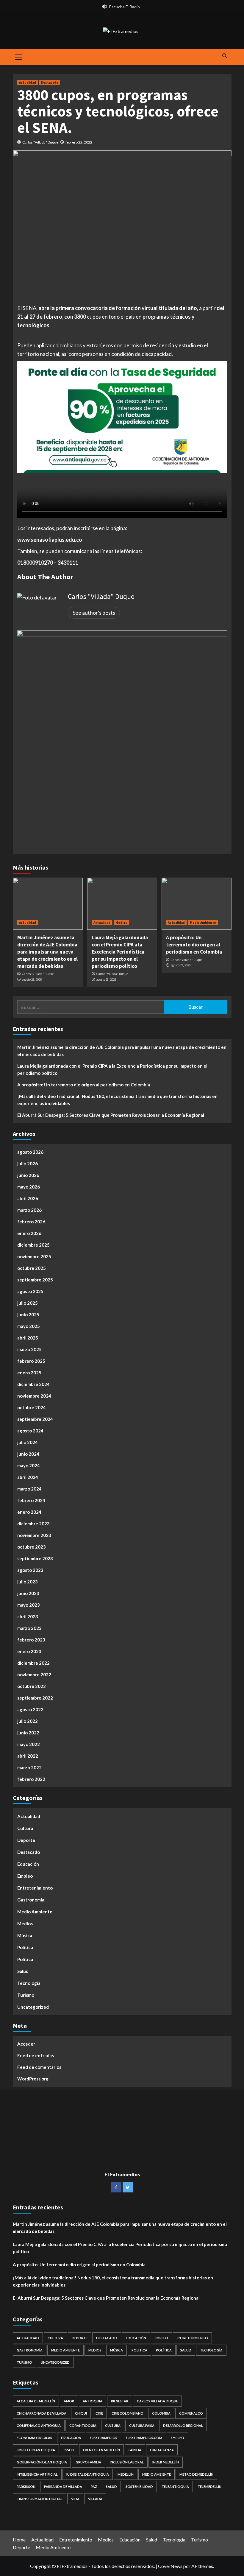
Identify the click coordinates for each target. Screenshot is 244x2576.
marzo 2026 (29, 1210)
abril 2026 (28, 1198)
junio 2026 (28, 1175)
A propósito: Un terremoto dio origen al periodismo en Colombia (194, 945)
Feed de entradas (36, 2055)
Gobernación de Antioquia (42, 2462)
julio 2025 (28, 1303)
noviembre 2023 (34, 1535)
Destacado (50, 82)
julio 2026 (28, 1164)
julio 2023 (28, 1582)
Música (25, 1935)
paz (94, 2487)
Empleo (25, 1876)
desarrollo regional (183, 2425)
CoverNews (170, 2566)
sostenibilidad (139, 2487)
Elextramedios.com (144, 2438)
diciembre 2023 (33, 1524)
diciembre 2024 (33, 1384)
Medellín (126, 2474)
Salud (23, 1971)
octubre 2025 (32, 1268)
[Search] (225, 56)
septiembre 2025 (35, 1280)
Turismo (26, 1995)
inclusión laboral (127, 2462)
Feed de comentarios (39, 2067)
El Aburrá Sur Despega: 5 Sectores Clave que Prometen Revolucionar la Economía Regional (111, 1115)
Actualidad (28, 82)
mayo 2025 (29, 1326)
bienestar (120, 2401)
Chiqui (81, 2413)
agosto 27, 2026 (180, 965)
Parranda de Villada (63, 2487)
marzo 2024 (29, 1489)
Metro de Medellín (196, 2474)
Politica (25, 1959)
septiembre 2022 (35, 1698)
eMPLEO (177, 2438)
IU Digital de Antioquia (88, 2474)
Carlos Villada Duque (157, 2401)
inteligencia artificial (37, 2474)
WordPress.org (33, 2079)
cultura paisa (142, 2425)
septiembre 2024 (35, 1419)
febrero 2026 (31, 1222)
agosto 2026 (30, 1152)
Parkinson (26, 2487)
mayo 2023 (29, 1605)
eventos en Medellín (101, 2450)
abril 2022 (28, 1756)
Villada (95, 2499)
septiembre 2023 (35, 1558)
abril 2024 (28, 1477)
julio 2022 (28, 1721)
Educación (28, 1864)
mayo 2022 (29, 1744)
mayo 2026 (29, 1187)
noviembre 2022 (34, 1675)
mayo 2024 (29, 1465)
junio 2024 (28, 1454)
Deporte (26, 1840)
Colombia (161, 2413)
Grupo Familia (88, 2462)
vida (75, 2499)
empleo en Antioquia (36, 2450)
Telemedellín (209, 2487)
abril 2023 (28, 1616)
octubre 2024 (32, 1407)
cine (99, 2413)
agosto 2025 (30, 1291)
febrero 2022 (31, 1779)
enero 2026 (29, 1233)
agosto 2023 (30, 1570)
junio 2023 (28, 1593)
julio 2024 (28, 1442)
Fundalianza (162, 2450)
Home (19, 2540)
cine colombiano (128, 2413)
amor (69, 2401)
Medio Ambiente (203, 923)
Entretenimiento (35, 1888)
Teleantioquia (175, 2487)
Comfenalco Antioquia (39, 2425)
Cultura (25, 1828)
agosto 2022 (30, 1709)
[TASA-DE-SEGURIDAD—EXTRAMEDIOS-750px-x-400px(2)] (122, 416)
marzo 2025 (29, 1349)
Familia (135, 2450)
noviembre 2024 (34, 1396)
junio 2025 (28, 1315)
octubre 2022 (32, 1686)
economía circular (35, 2438)
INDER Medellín (166, 2462)
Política (25, 1947)
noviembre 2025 (34, 1256)
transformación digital (40, 2499)
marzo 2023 (29, 1628)
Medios (121, 923)
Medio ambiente (157, 2474)
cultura (113, 2425)
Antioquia (93, 2401)
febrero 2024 (31, 1500)
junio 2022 (28, 1733)
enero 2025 (29, 1373)
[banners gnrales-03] (122, 735)
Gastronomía (31, 1900)
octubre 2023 (32, 1547)
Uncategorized (33, 2007)
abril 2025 (28, 1338)
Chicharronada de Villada (42, 2413)
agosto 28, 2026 (32, 979)
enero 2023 (29, 1651)
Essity (69, 2450)
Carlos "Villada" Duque (40, 142)
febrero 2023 (31, 1640)
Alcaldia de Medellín (36, 2401)
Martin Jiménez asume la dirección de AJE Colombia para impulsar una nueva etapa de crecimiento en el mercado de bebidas (47, 952)
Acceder (26, 2044)
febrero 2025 (31, 1361)
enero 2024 (29, 1512)
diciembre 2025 (33, 1245)
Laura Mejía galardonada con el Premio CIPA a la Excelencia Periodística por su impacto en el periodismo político (120, 952)
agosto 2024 (30, 1431)
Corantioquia (83, 2425)
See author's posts (94, 613)
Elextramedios (104, 2438)
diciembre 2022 (33, 1663)
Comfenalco (191, 2413)
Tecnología (29, 1983)
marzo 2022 (29, 1767)
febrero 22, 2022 (79, 142)
